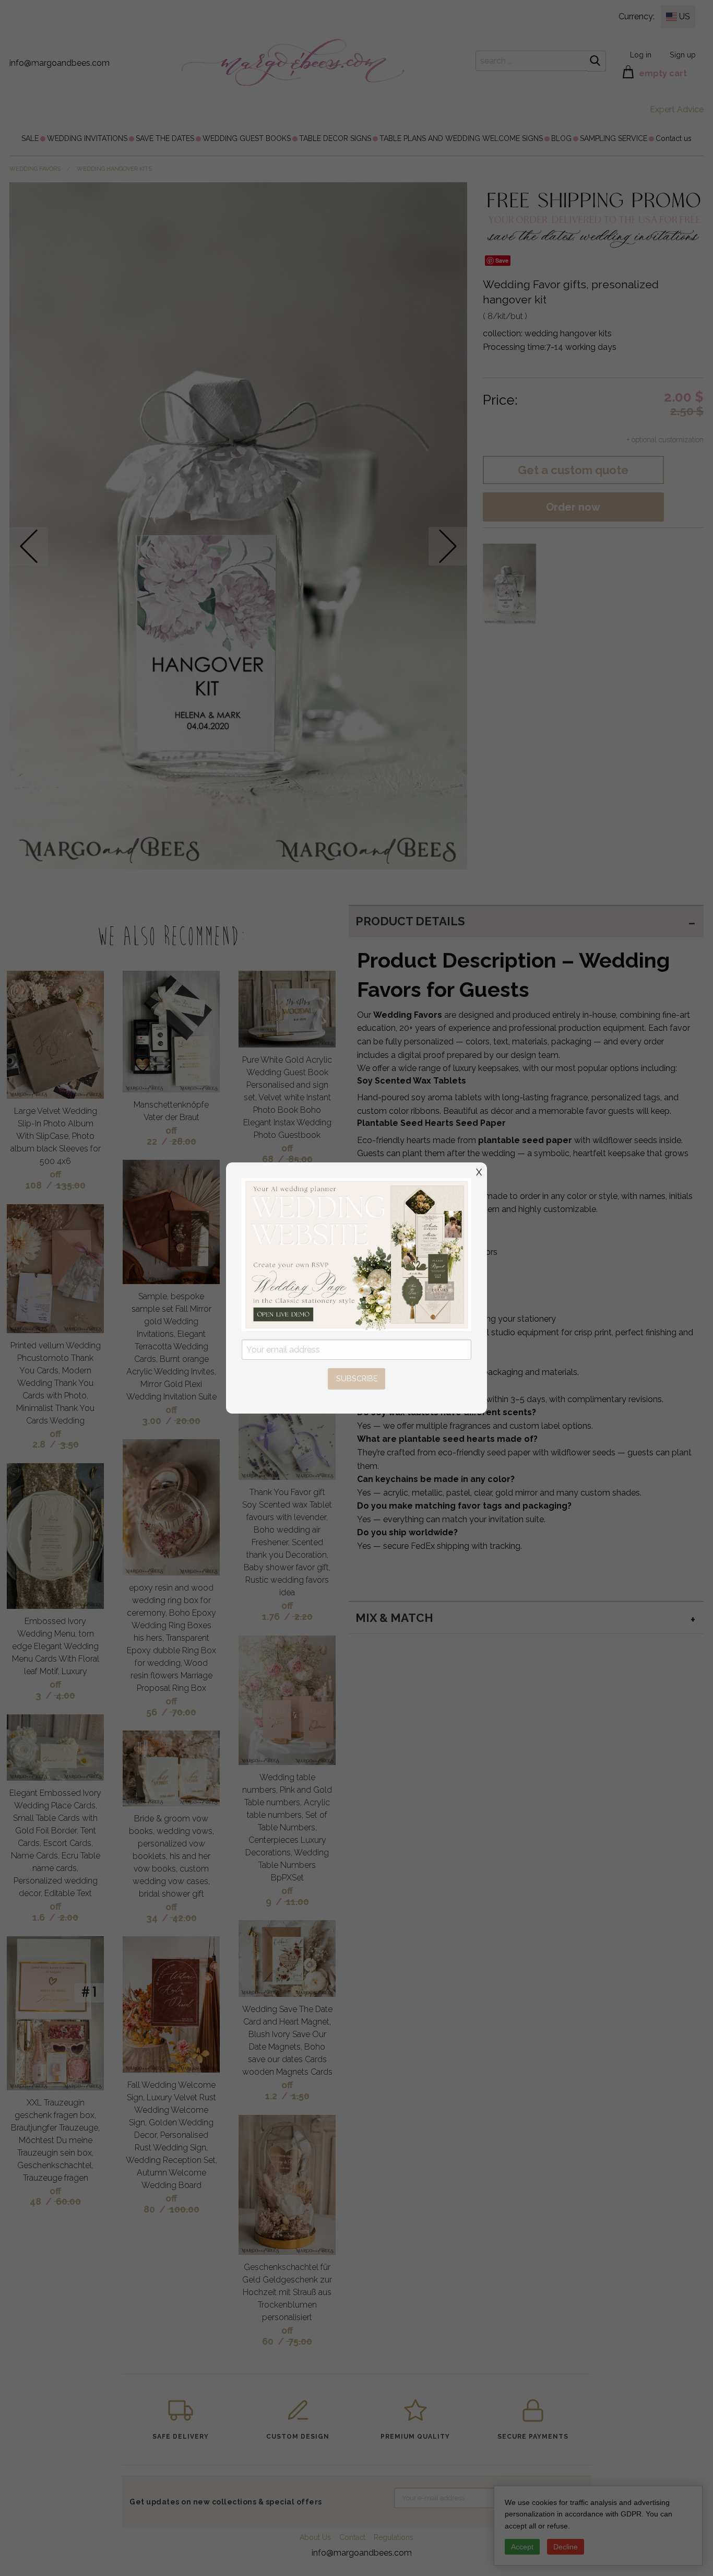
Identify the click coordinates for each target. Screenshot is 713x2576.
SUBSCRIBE (357, 1378)
